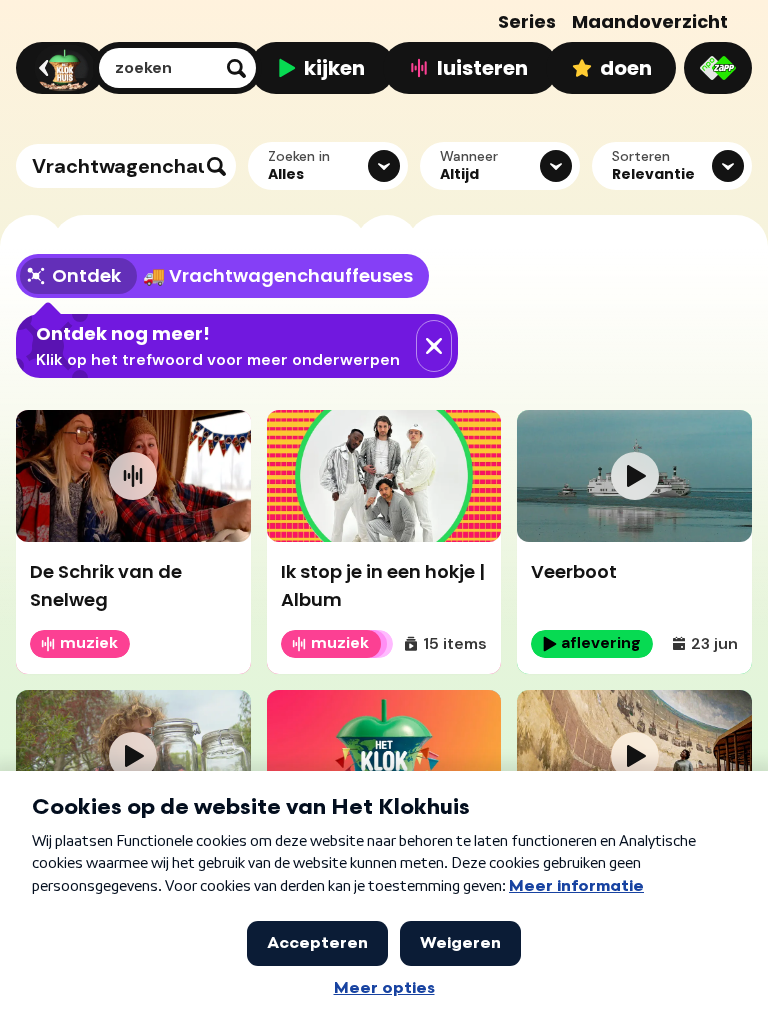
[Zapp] (718, 68)
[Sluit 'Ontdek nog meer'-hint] (434, 346)
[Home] (57, 68)
